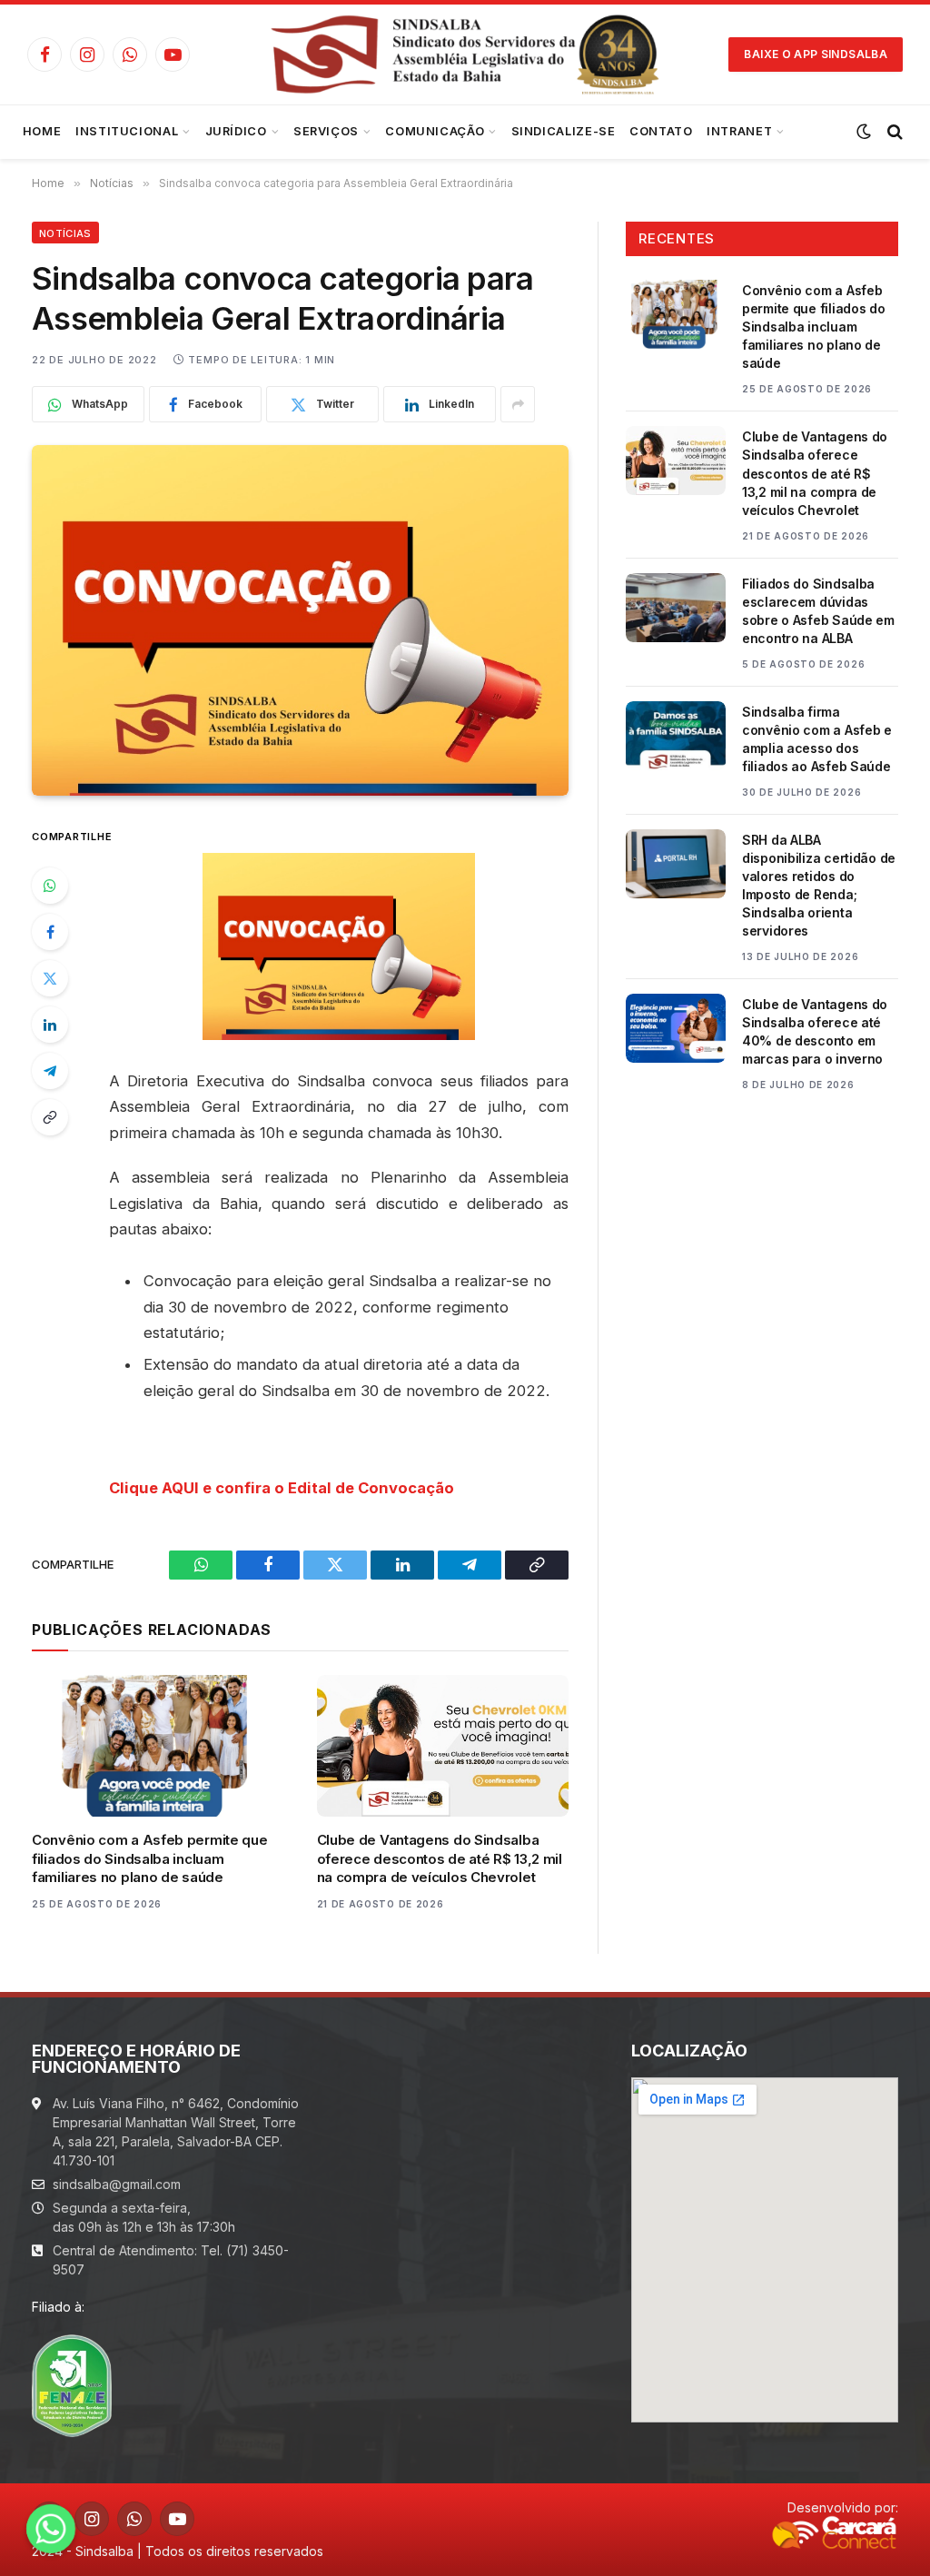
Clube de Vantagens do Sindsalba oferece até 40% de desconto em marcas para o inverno (815, 1031)
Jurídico (236, 131)
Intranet (739, 131)
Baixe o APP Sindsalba (816, 54)
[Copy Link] (50, 1117)
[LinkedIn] (50, 1025)
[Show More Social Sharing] (518, 404)
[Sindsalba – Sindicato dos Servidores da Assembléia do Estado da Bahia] (465, 54)
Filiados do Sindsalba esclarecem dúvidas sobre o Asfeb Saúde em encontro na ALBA (818, 611)
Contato (661, 131)
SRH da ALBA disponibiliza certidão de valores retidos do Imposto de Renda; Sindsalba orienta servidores (819, 885)
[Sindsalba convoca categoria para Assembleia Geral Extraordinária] (300, 620)
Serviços (326, 131)
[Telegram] (50, 1071)
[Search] (893, 132)
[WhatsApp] (50, 886)
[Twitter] (50, 978)
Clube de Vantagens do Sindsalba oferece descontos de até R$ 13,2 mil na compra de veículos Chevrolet (440, 1858)
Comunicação (435, 131)
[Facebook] (50, 932)
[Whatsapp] (51, 2529)
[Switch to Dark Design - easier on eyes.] (864, 132)
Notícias (65, 233)
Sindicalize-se (564, 131)
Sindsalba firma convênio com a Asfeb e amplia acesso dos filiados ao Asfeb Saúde (817, 739)
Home (42, 131)
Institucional (127, 131)
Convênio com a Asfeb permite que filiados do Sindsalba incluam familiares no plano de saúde (149, 1858)
